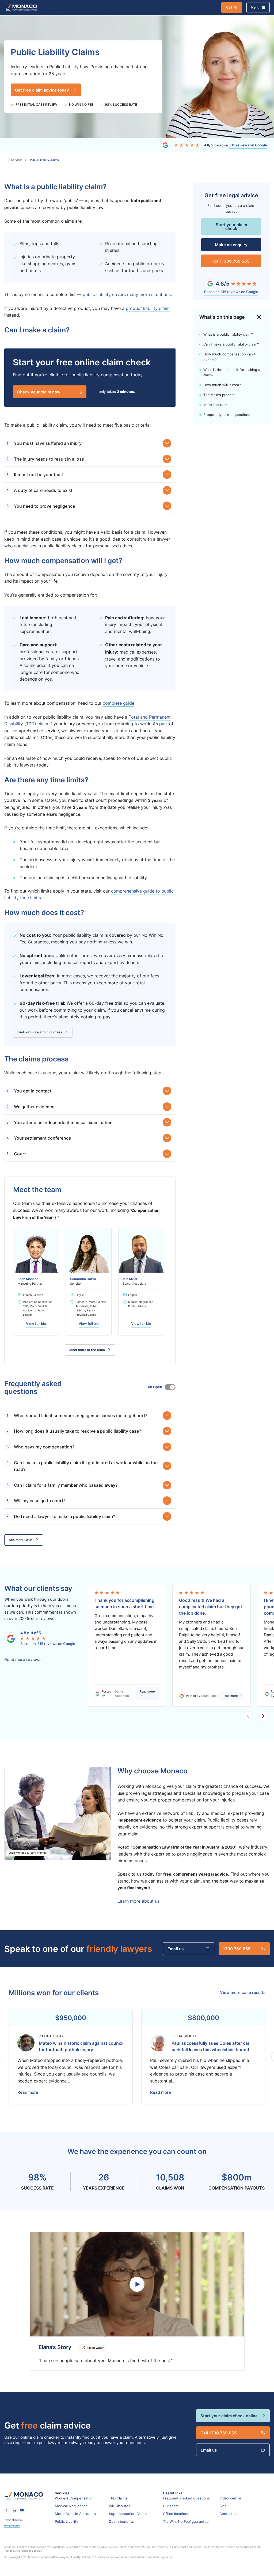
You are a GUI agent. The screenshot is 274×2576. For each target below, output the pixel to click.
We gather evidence (34, 1107)
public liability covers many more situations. (127, 294)
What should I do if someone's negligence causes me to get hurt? (81, 1415)
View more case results (243, 1993)
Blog (223, 2506)
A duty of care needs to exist (43, 490)
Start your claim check (231, 226)
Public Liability (66, 2521)
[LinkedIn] (14, 2510)
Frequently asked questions (227, 415)
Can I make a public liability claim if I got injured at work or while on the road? (86, 1466)
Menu (255, 7)
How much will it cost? (222, 385)
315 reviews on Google (248, 145)
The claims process (219, 395)
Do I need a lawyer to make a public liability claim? (64, 1516)
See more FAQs (21, 1540)
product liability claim (148, 308)
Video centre (230, 2498)
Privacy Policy (12, 2526)
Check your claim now (39, 392)
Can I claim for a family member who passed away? (66, 1485)
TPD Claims (118, 2498)
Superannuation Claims (128, 2514)
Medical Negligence (71, 2506)
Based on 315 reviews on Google (231, 292)
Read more (147, 1691)
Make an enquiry (231, 245)
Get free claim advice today (42, 90)
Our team (171, 2506)
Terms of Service (14, 2520)
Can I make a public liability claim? (231, 344)
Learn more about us (138, 1901)
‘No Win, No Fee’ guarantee (186, 2521)
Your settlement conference (42, 1138)
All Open (170, 1387)
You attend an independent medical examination (63, 1122)
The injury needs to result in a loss (49, 459)
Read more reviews (23, 1660)
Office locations (176, 2514)
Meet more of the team (87, 1350)
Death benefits (121, 2521)
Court (20, 1154)
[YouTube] (22, 2510)
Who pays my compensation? (44, 1447)
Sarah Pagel (209, 1696)
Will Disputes (120, 2506)
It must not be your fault (39, 474)
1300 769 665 (237, 1949)
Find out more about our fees (40, 1032)
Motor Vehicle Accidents (75, 2514)
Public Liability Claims (44, 160)
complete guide (119, 703)
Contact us (229, 2514)
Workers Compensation (74, 2498)
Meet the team (216, 405)
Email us (176, 1949)
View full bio (36, 1324)
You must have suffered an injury (48, 443)
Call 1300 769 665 (231, 261)
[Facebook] (7, 2510)
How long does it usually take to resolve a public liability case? (77, 1431)
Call (229, 7)
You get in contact (33, 1091)
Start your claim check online (229, 2416)
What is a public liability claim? (228, 334)
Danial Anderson (122, 1693)
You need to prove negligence (44, 506)
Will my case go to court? (40, 1501)
